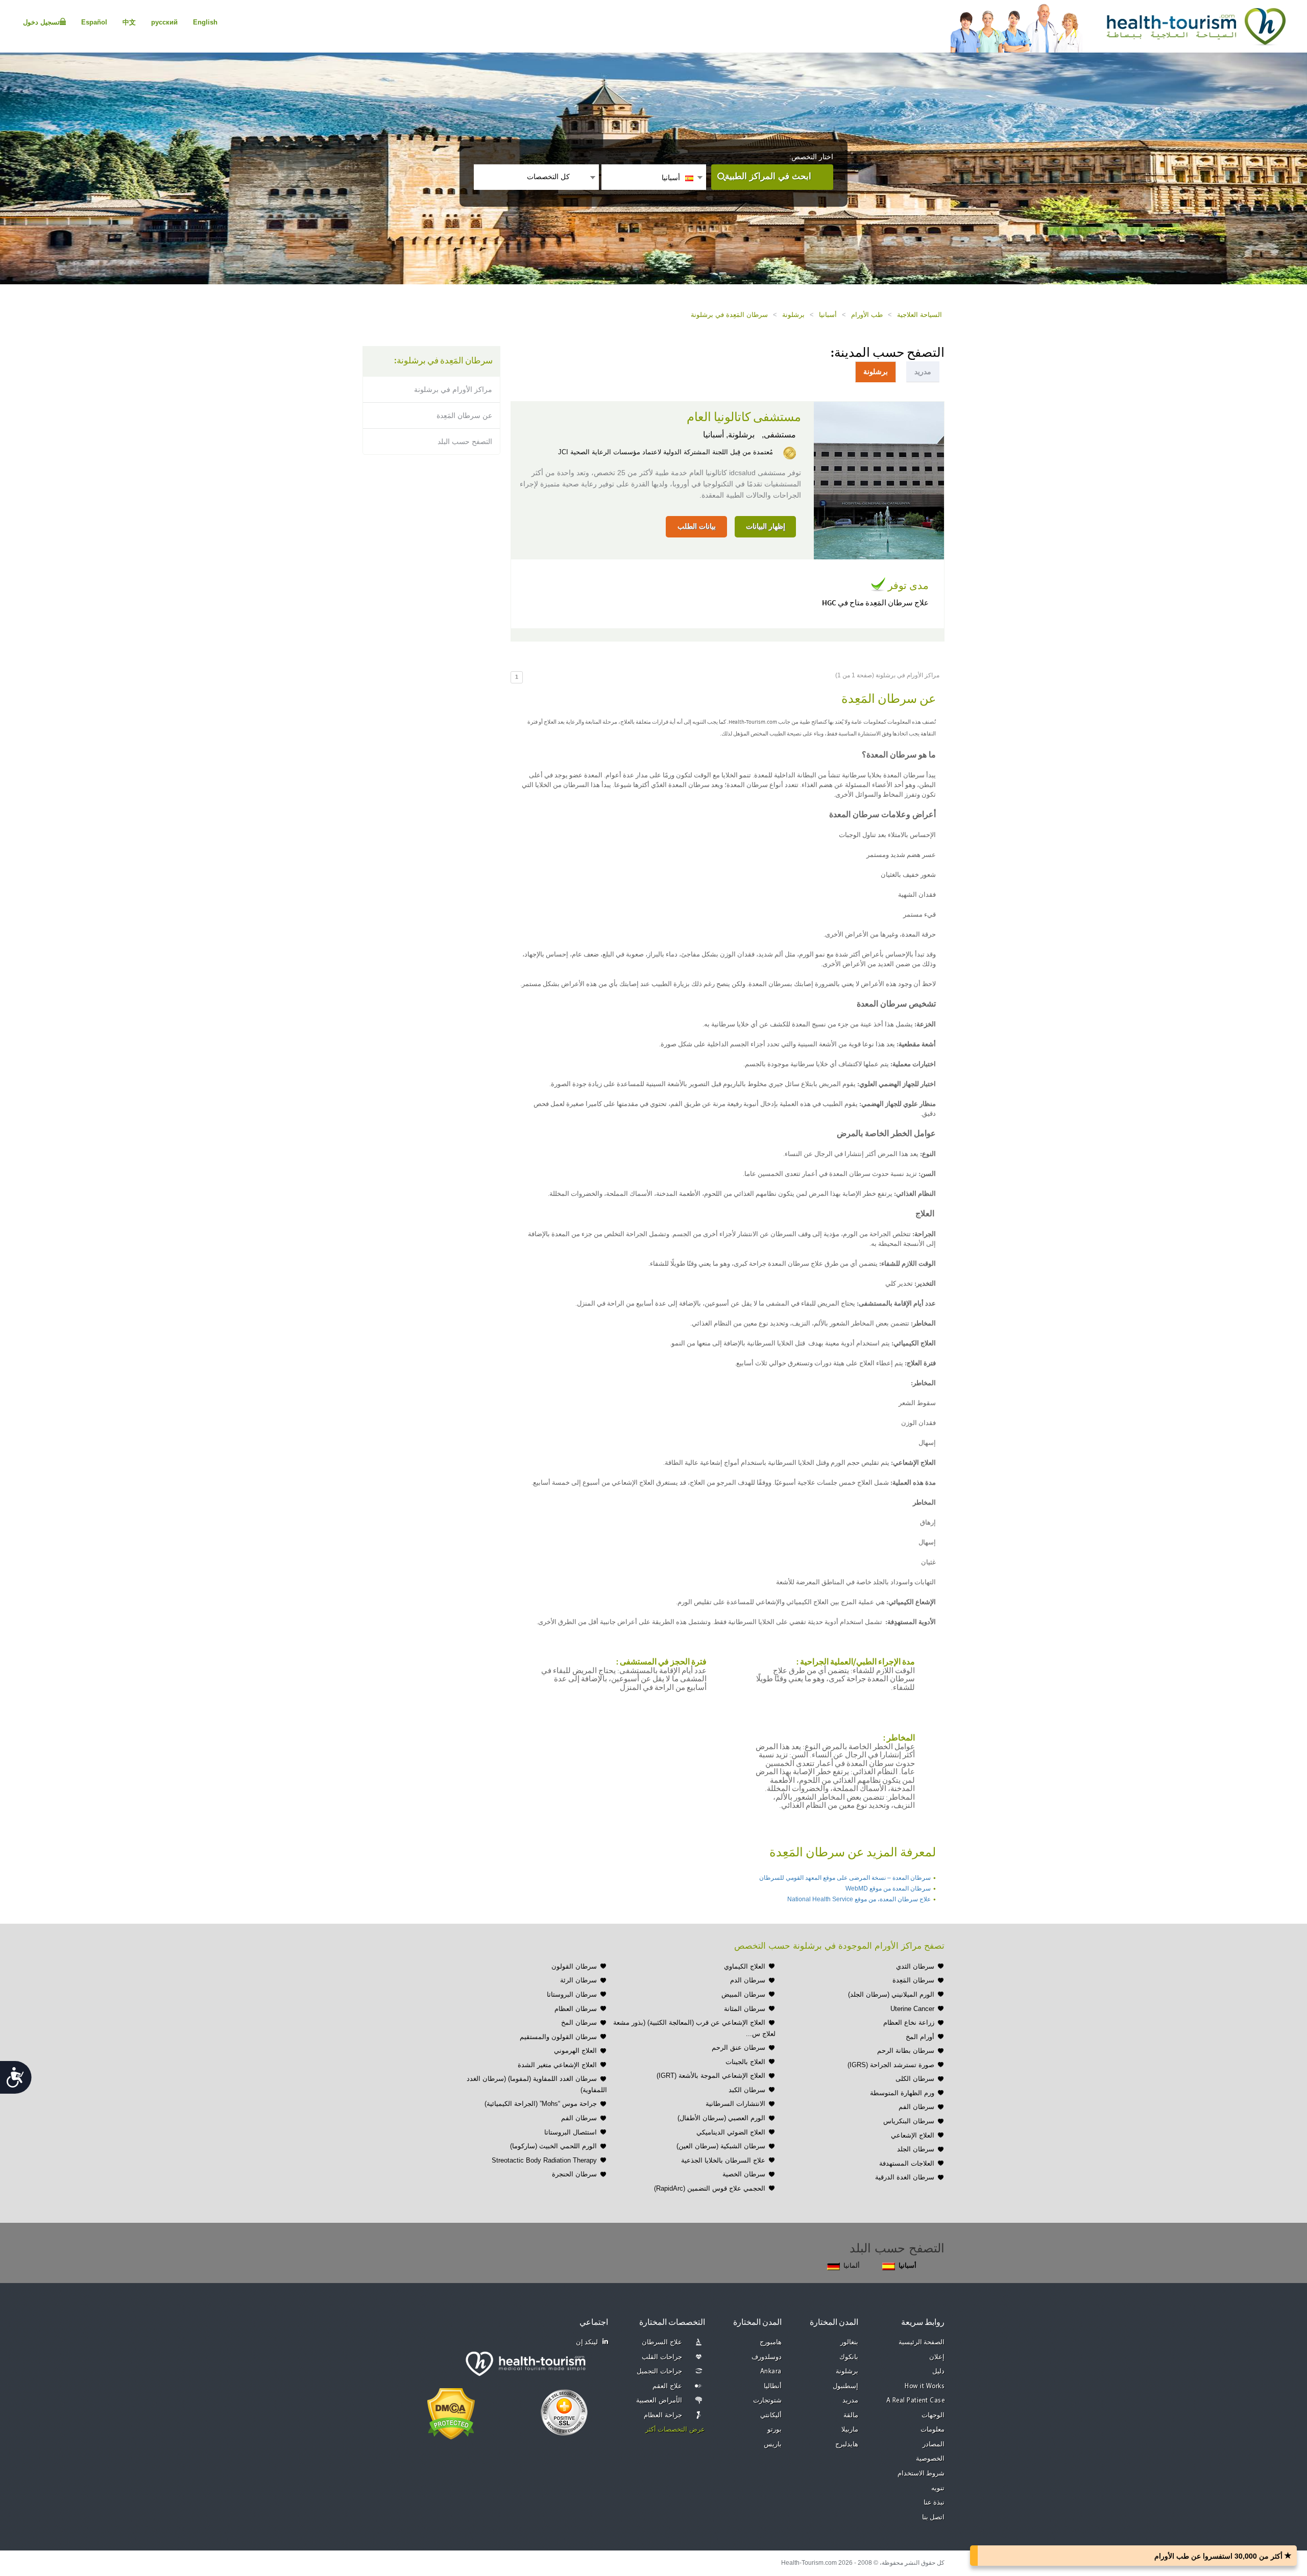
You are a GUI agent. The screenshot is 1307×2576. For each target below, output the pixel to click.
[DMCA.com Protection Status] (451, 2413)
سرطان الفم (916, 2107)
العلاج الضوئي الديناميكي (731, 2132)
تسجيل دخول (41, 22)
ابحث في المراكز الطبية (768, 176)
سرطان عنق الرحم (739, 2047)
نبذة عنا (934, 2503)
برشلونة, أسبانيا (729, 435)
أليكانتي (771, 2415)
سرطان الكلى (915, 2079)
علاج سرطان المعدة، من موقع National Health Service (859, 1899)
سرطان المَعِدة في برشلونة (729, 315)
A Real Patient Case (916, 2401)
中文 (129, 22)
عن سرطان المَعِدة (464, 415)
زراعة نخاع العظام (909, 2022)
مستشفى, (778, 435)
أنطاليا (773, 2386)
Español (94, 22)
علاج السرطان (662, 2342)
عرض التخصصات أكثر (675, 2430)
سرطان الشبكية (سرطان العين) (721, 2146)
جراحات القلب (662, 2357)
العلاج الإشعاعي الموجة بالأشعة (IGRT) (711, 2076)
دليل (938, 2372)
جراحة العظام (663, 2415)
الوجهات (933, 2415)
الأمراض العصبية (659, 2401)
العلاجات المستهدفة (907, 2163)
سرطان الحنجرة (574, 2174)
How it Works (925, 2386)
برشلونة (793, 315)
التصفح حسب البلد (465, 441)
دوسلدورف (767, 2357)
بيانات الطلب (697, 526)
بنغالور (849, 2342)
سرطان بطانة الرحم (906, 2051)
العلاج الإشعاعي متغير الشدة (557, 2065)
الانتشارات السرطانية (735, 2104)
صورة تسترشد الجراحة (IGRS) (891, 2065)
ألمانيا (852, 2265)
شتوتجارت (767, 2401)
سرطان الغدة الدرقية (905, 2177)
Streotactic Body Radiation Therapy (544, 2160)
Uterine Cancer (912, 2009)
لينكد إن (587, 2342)
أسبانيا (828, 315)
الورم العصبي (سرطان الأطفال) (721, 2118)
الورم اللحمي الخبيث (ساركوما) (553, 2146)
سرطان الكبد (747, 2090)
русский (164, 22)
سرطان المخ (579, 2022)
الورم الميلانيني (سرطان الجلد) (891, 1994)
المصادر (934, 2445)
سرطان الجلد (916, 2149)
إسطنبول (845, 2386)
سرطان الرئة (578, 1980)
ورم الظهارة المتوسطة (902, 2093)
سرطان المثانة (745, 2009)
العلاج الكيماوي (745, 1966)
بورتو (774, 2430)
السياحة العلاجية (919, 315)
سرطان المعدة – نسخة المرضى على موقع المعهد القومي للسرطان (845, 1878)
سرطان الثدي (915, 1966)
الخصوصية (930, 2459)
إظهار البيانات (766, 526)
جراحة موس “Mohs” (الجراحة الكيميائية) (541, 2104)
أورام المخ (920, 2037)
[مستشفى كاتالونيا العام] (879, 480)
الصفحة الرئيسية (922, 2342)
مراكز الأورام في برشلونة (453, 389)
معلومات (933, 2430)
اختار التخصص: (811, 157)
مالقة (851, 2415)
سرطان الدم (748, 1980)
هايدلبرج (847, 2445)
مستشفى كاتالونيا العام (744, 418)
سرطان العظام (576, 2009)
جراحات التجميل (659, 2372)
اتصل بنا (934, 2518)
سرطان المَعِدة (913, 1980)
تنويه (938, 2488)
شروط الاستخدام (921, 2474)
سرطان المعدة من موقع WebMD (888, 1888)
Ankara (771, 2372)
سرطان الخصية (744, 2174)
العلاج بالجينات (745, 2062)
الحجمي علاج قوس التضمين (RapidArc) (710, 2188)
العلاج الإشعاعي (913, 2135)
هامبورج (771, 2342)
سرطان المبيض (743, 1994)
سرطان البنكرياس (909, 2121)
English (205, 22)
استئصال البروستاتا (571, 2132)
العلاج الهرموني (575, 2051)
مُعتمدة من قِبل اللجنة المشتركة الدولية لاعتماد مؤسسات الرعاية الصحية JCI (665, 452)
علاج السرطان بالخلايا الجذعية (723, 2160)
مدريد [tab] (923, 372)
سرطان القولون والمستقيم (558, 2037)
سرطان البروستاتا (572, 1994)
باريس (773, 2445)
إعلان (937, 2357)
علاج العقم (667, 2386)
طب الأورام (867, 315)
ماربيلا (850, 2430)
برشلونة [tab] (876, 372)
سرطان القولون (574, 1966)
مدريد (850, 2401)
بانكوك (849, 2357)
